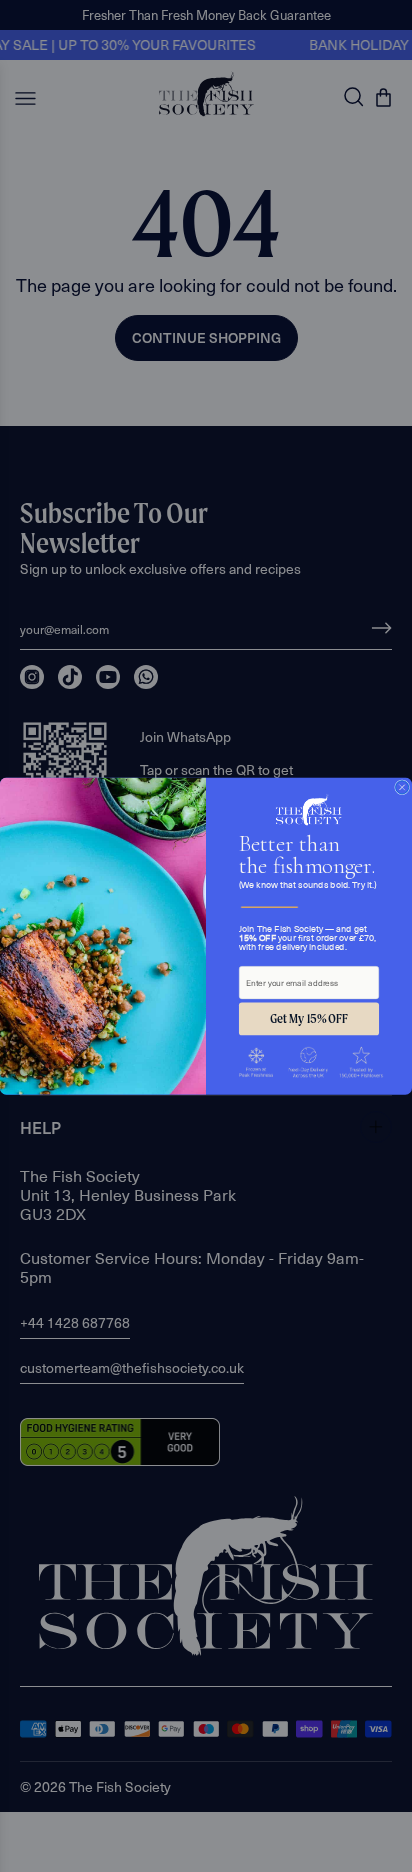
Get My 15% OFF (308, 1019)
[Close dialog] (402, 787)
